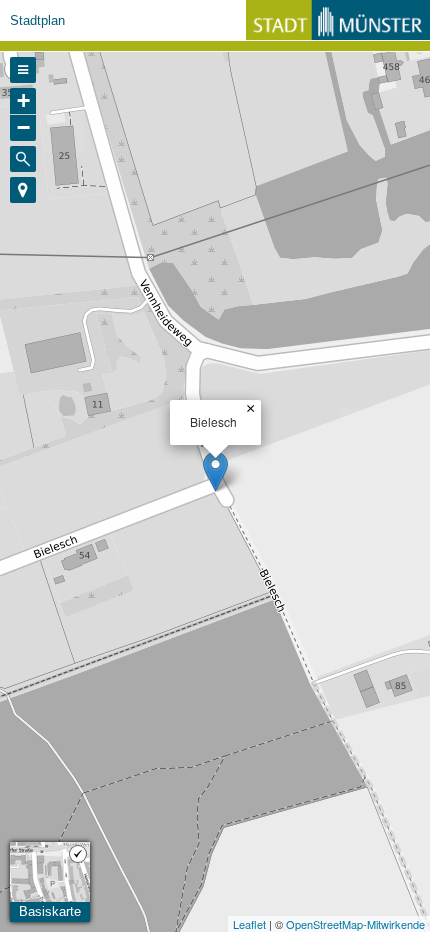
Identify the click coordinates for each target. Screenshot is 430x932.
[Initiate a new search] (23, 159)
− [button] (23, 127)
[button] (23, 190)
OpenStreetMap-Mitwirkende (355, 924)
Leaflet (249, 924)
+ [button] (23, 100)
